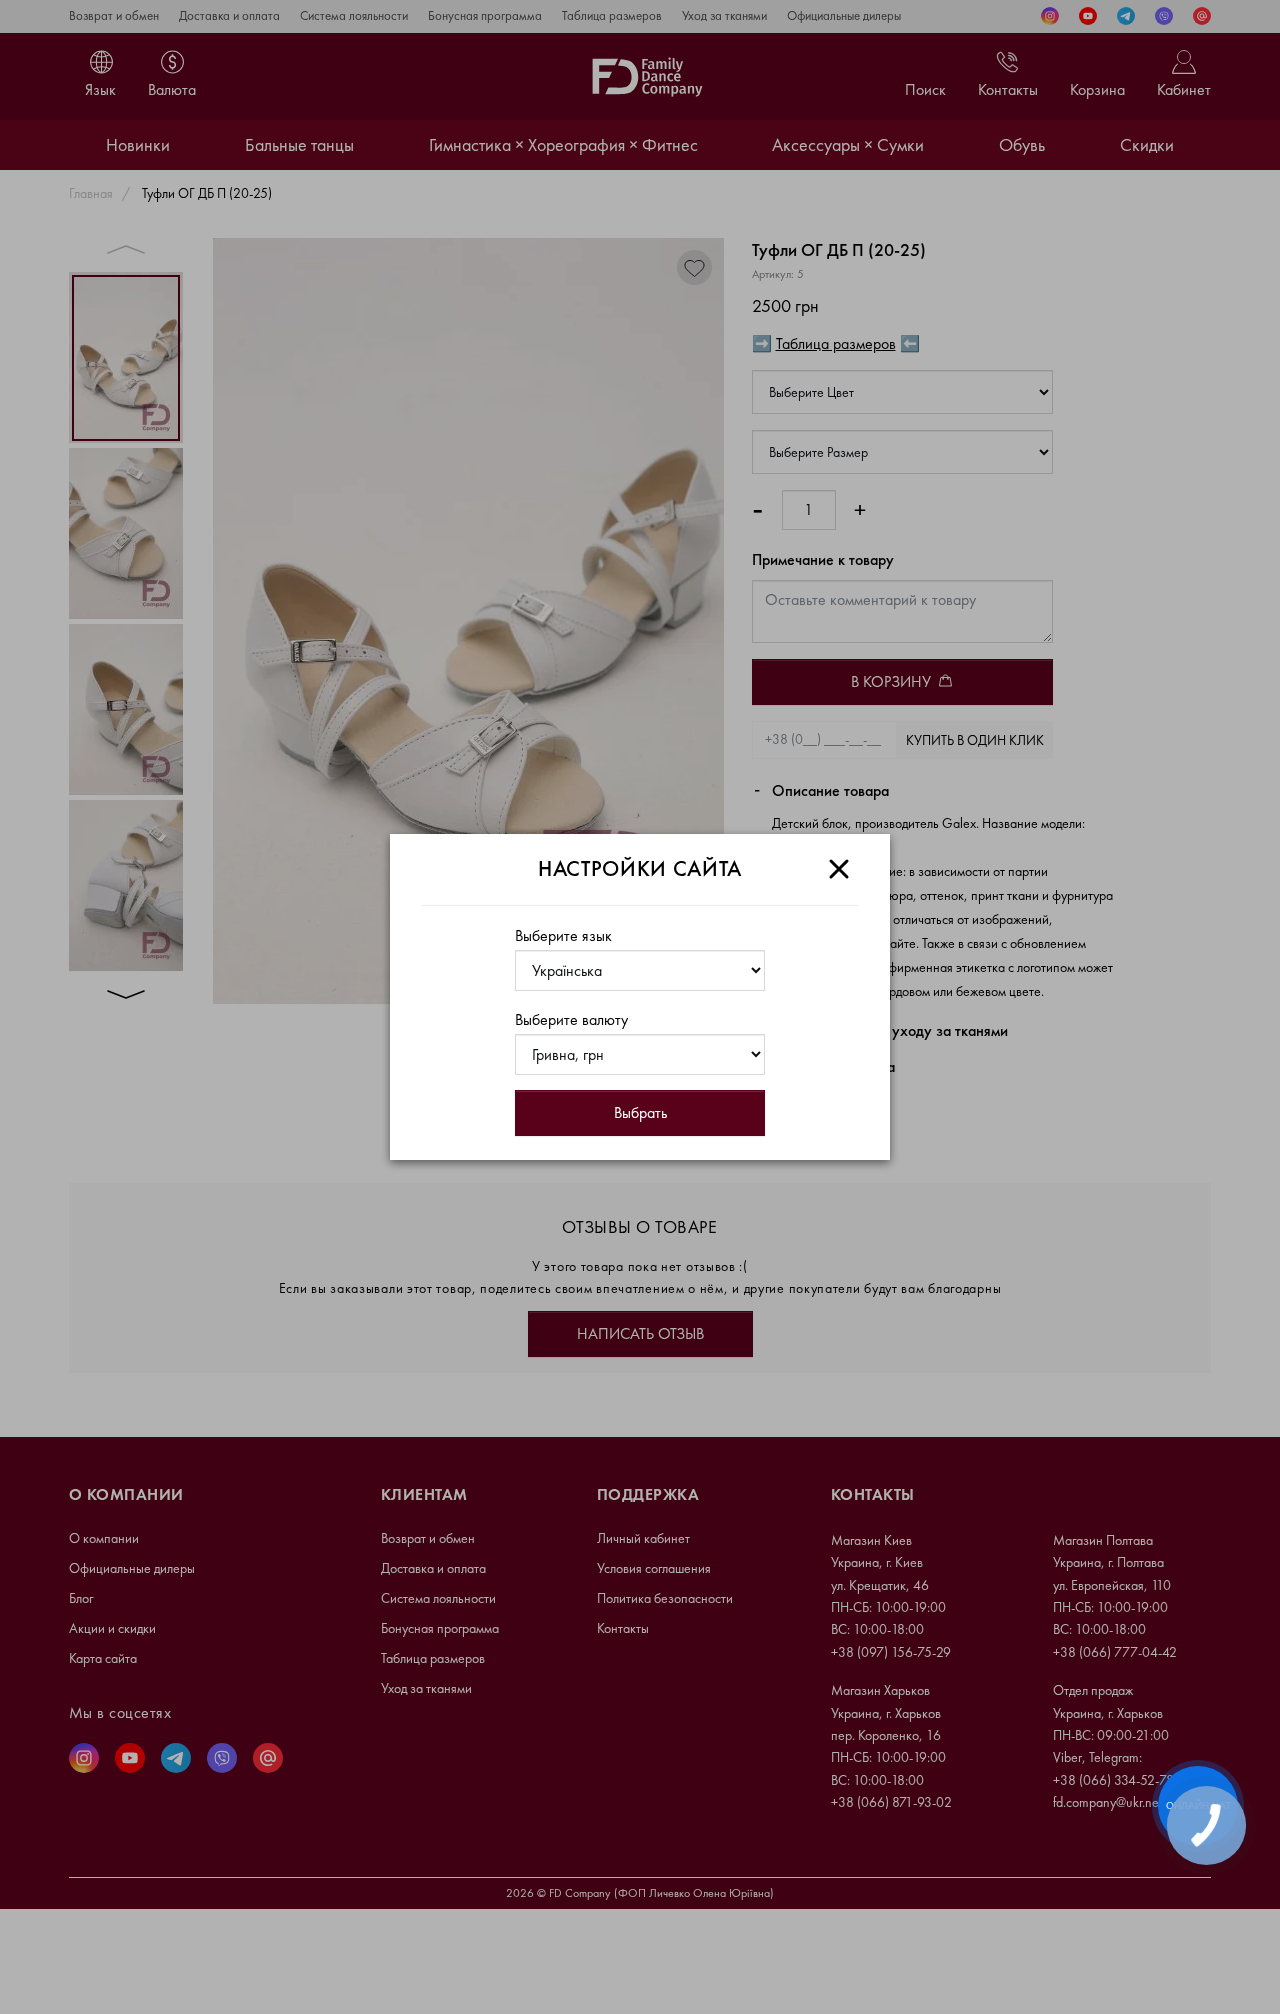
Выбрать (640, 1112)
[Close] (839, 869)
